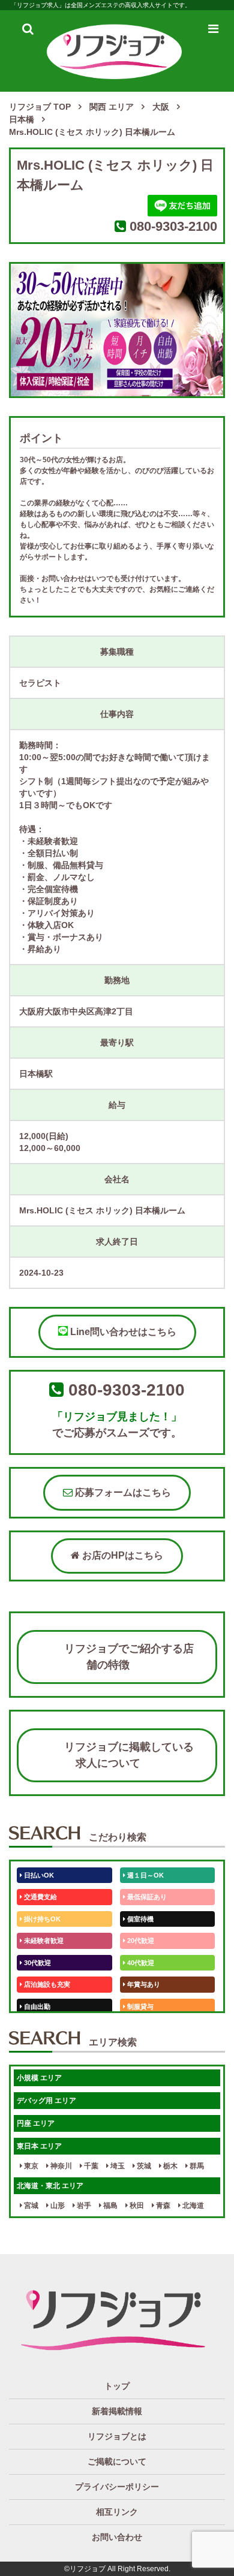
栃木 (169, 2166)
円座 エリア (36, 2123)
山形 (57, 2206)
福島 (109, 2206)
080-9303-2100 (173, 226)
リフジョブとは (117, 2436)
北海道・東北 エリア (50, 2186)
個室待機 (139, 1919)
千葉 (90, 2166)
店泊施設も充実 (46, 1984)
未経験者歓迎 (43, 1941)
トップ (117, 2386)
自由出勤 (36, 2006)
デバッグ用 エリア (46, 2101)
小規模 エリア (39, 2078)
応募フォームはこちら (122, 1492)
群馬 (196, 2166)
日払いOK (38, 1875)
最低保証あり (146, 1897)
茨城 (143, 2166)
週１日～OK (145, 1875)
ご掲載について (117, 2461)
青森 (162, 2206)
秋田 (136, 2206)
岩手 (83, 2206)
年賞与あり (143, 1984)
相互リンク (117, 2512)
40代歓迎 (140, 1963)
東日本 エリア (39, 2146)
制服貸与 (139, 2006)
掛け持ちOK (41, 1919)
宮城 (30, 2206)
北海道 (192, 2206)
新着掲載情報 (117, 2411)
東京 (30, 2166)
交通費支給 (40, 1897)
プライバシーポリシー (117, 2487)
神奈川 (60, 2166)
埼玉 (117, 2166)
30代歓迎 (37, 1963)
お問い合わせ (117, 2537)
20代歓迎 (140, 1941)
